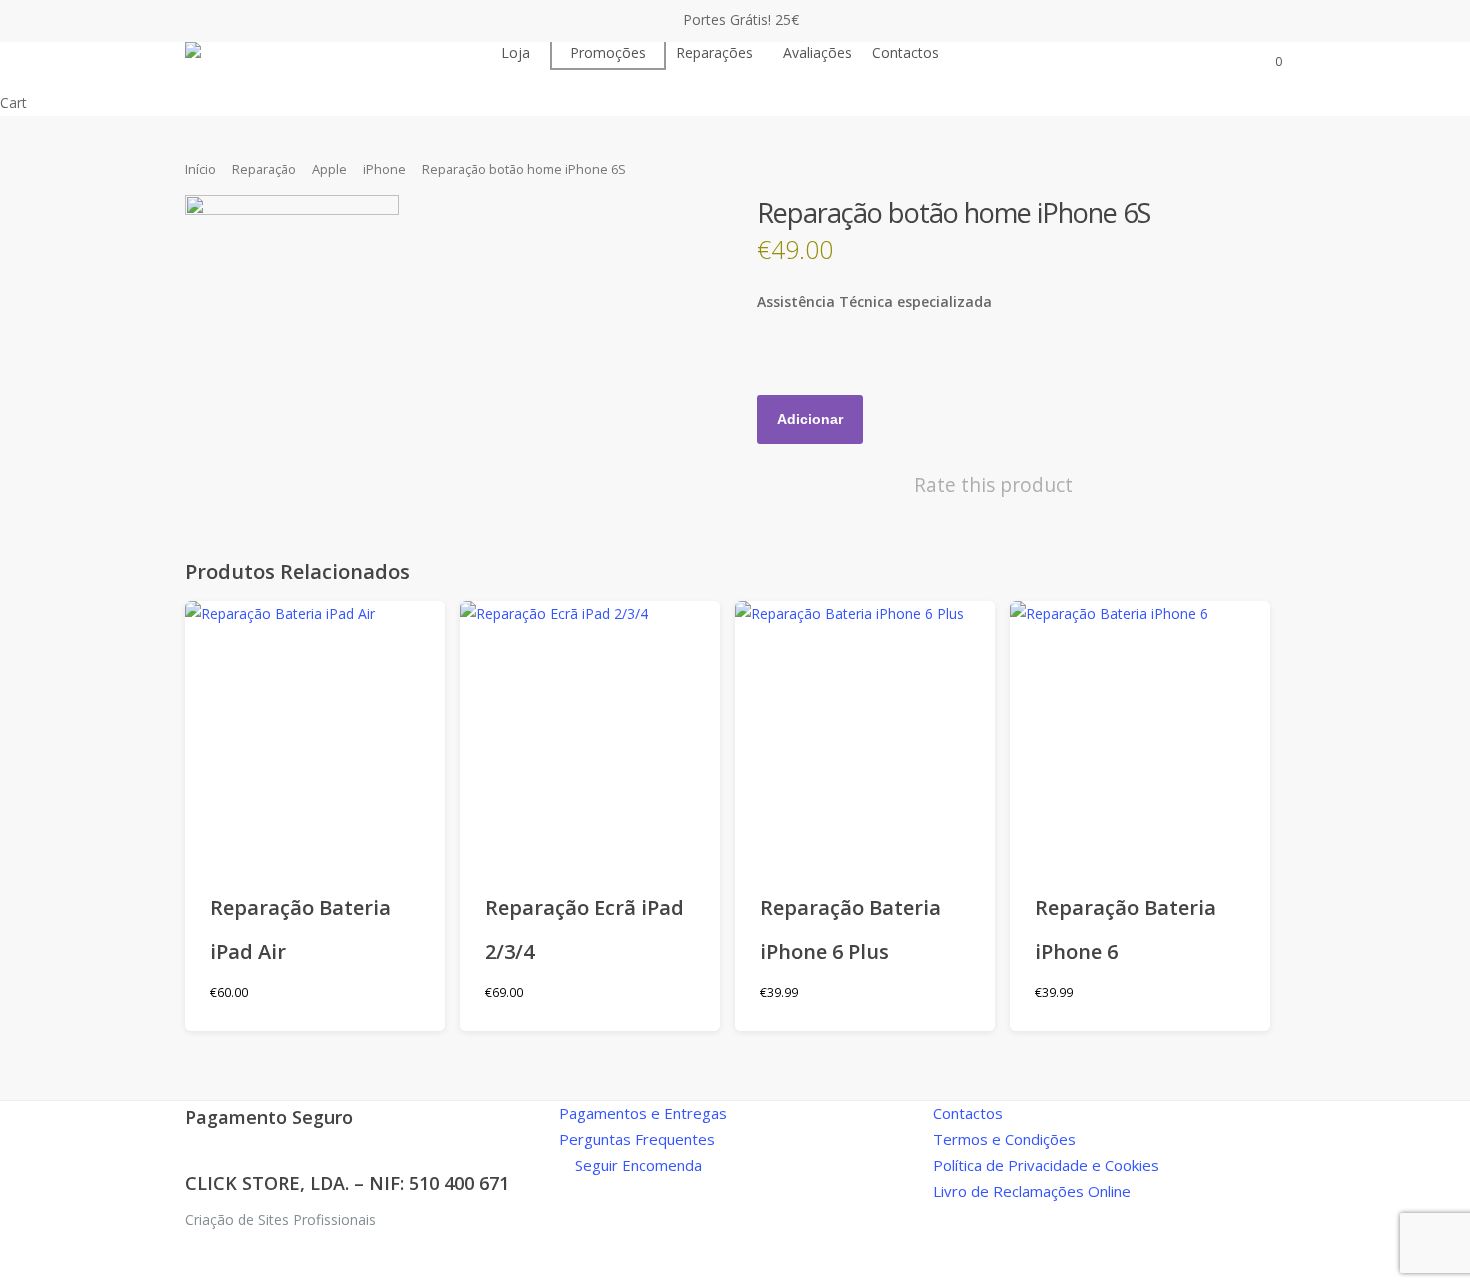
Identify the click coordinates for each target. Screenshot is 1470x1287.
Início (200, 169)
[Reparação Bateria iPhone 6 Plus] (865, 731)
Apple (329, 169)
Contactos (968, 1113)
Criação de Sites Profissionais (280, 1219)
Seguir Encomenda (636, 1165)
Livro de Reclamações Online (1032, 1191)
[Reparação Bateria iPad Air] (315, 731)
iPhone (384, 169)
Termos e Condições (1004, 1139)
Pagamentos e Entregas (643, 1113)
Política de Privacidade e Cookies (1046, 1165)
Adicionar (810, 419)
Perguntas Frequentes (637, 1139)
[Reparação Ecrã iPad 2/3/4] (590, 731)
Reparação (264, 169)
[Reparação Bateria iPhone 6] (1140, 731)
